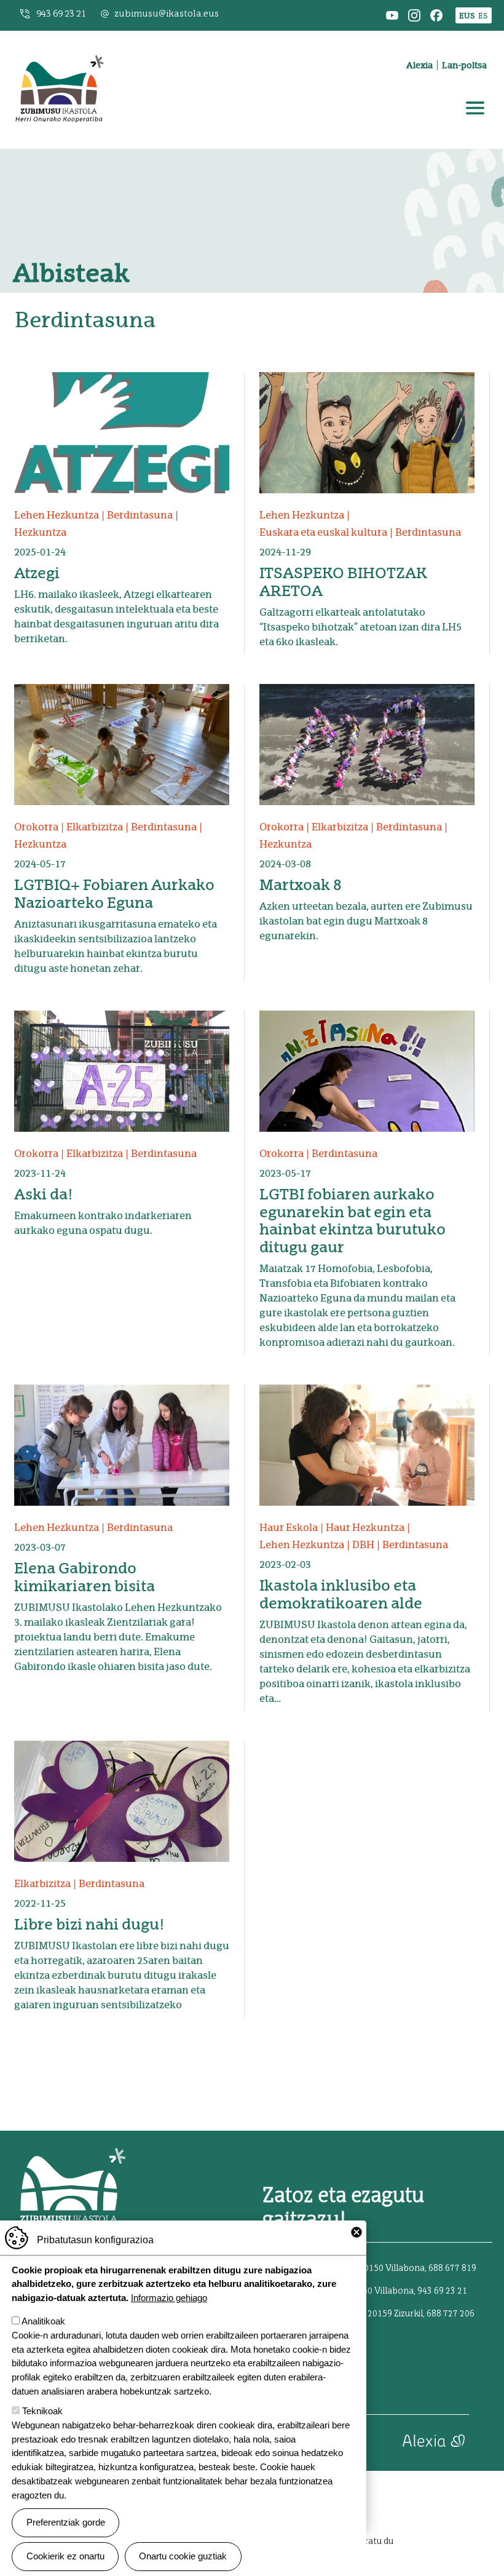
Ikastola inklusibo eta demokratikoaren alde (341, 1594)
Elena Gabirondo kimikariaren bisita (85, 1577)
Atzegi (37, 573)
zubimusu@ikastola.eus (167, 14)
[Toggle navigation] (475, 108)
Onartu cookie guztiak (183, 2556)
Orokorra (36, 827)
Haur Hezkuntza (365, 1528)
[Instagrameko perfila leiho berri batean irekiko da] (414, 14)
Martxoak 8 (301, 885)
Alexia (419, 65)
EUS (467, 16)
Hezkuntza (40, 532)
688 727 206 (451, 2314)
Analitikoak (43, 2321)
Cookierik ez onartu (65, 2556)
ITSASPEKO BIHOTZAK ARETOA (343, 582)
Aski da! (44, 1194)
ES (483, 16)
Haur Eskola (289, 1528)
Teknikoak (42, 2411)
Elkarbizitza (95, 827)
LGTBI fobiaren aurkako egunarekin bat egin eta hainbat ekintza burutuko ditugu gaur (352, 1221)
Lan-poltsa (464, 65)
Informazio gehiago (169, 2298)
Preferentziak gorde (66, 2522)
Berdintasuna (140, 515)
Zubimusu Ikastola (59, 46)
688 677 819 (452, 2268)
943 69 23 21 (61, 14)
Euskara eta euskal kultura (323, 532)
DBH (363, 1545)
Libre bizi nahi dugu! (89, 1924)
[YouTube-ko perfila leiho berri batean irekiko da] (392, 14)
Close (356, 2232)
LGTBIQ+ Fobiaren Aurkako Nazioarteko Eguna (114, 894)
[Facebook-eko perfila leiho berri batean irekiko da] (436, 14)
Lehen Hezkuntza (57, 515)
